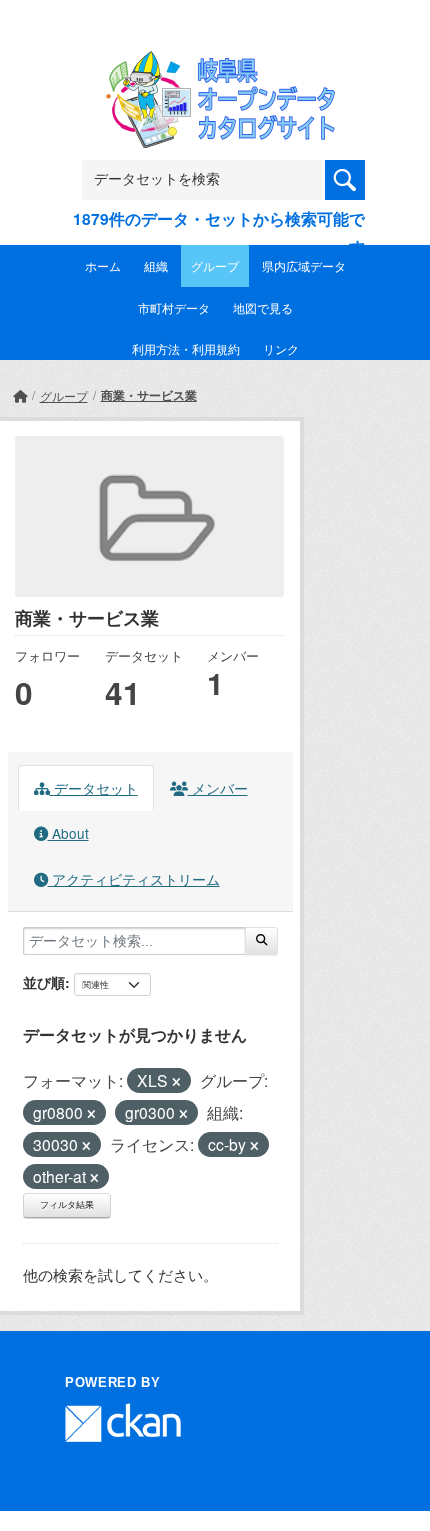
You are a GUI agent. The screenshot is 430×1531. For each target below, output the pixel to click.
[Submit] (261, 941)
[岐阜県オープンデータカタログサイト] (215, 64)
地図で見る (263, 307)
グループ (215, 265)
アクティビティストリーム (134, 879)
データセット (94, 788)
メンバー (218, 788)
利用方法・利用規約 (186, 348)
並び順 (44, 982)
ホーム (103, 265)
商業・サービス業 (149, 395)
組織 (156, 265)
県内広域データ (304, 265)
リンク (281, 348)
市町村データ (174, 307)
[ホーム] (20, 395)
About (68, 833)
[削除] (176, 1082)
